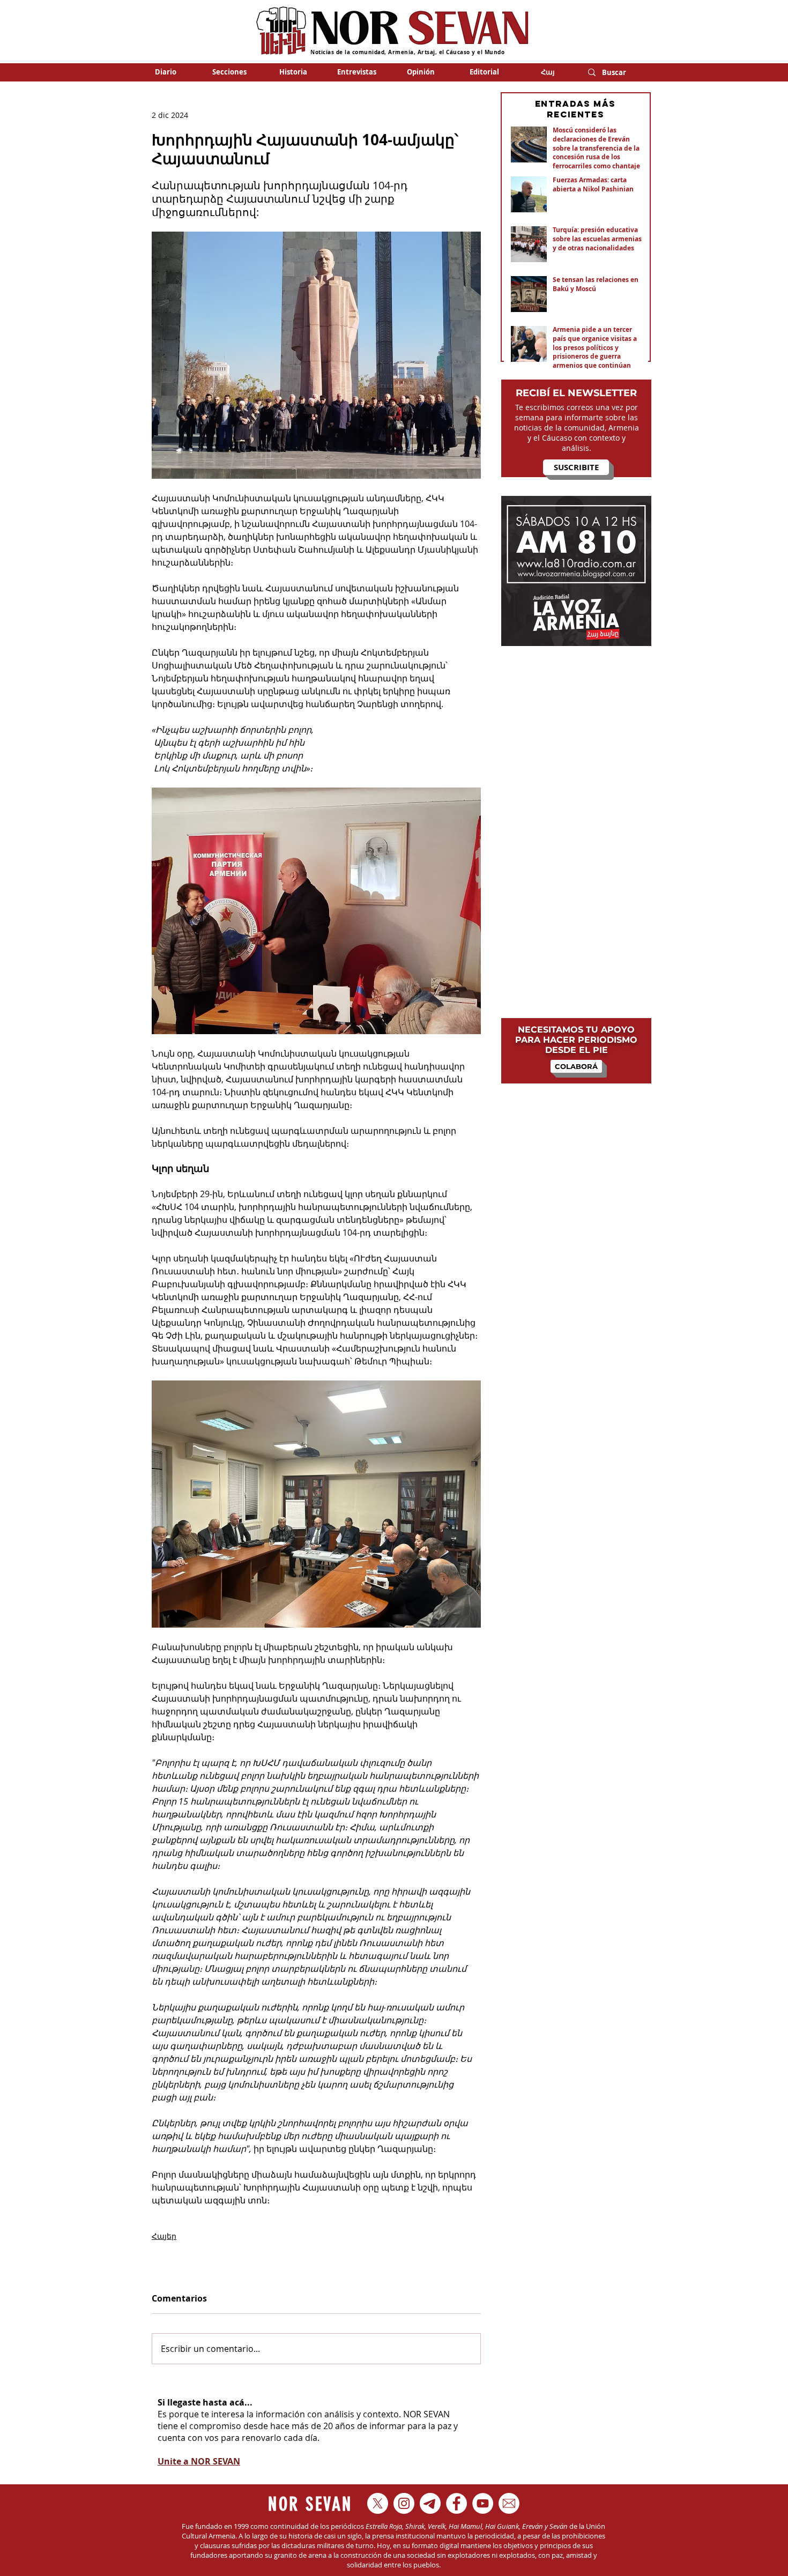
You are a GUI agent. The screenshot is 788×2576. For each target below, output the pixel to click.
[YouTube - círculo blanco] (483, 2503)
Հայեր (164, 2236)
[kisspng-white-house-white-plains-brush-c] (509, 2503)
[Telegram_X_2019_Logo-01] (430, 2503)
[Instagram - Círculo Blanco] (404, 2503)
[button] (229, 72)
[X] (378, 2503)
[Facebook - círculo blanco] (456, 2503)
